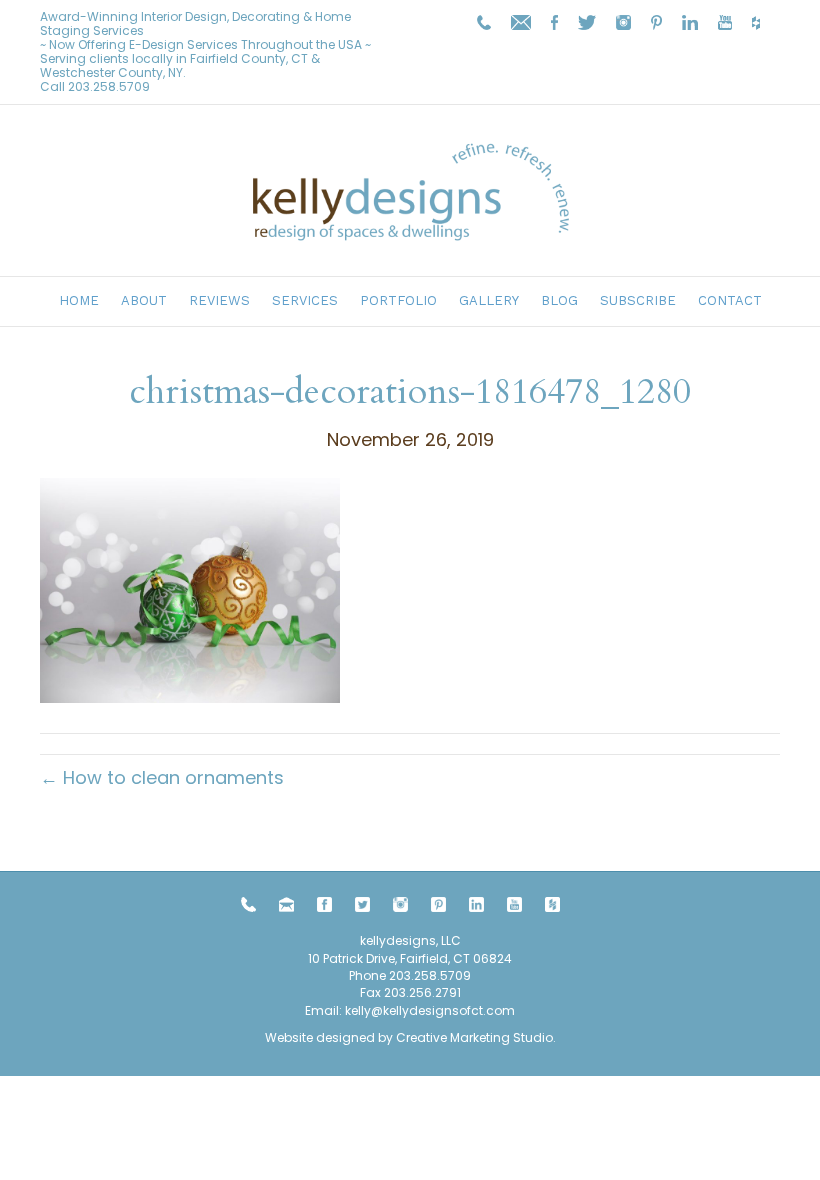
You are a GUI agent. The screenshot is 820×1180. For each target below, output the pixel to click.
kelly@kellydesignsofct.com (430, 1010)
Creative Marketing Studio (474, 1037)
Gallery (489, 300)
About (144, 300)
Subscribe (638, 300)
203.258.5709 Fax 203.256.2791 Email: (388, 993)
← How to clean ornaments (162, 777)
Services (305, 300)
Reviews (219, 300)
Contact (730, 300)
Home (79, 300)
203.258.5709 (109, 86)
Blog (559, 300)
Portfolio (398, 300)
